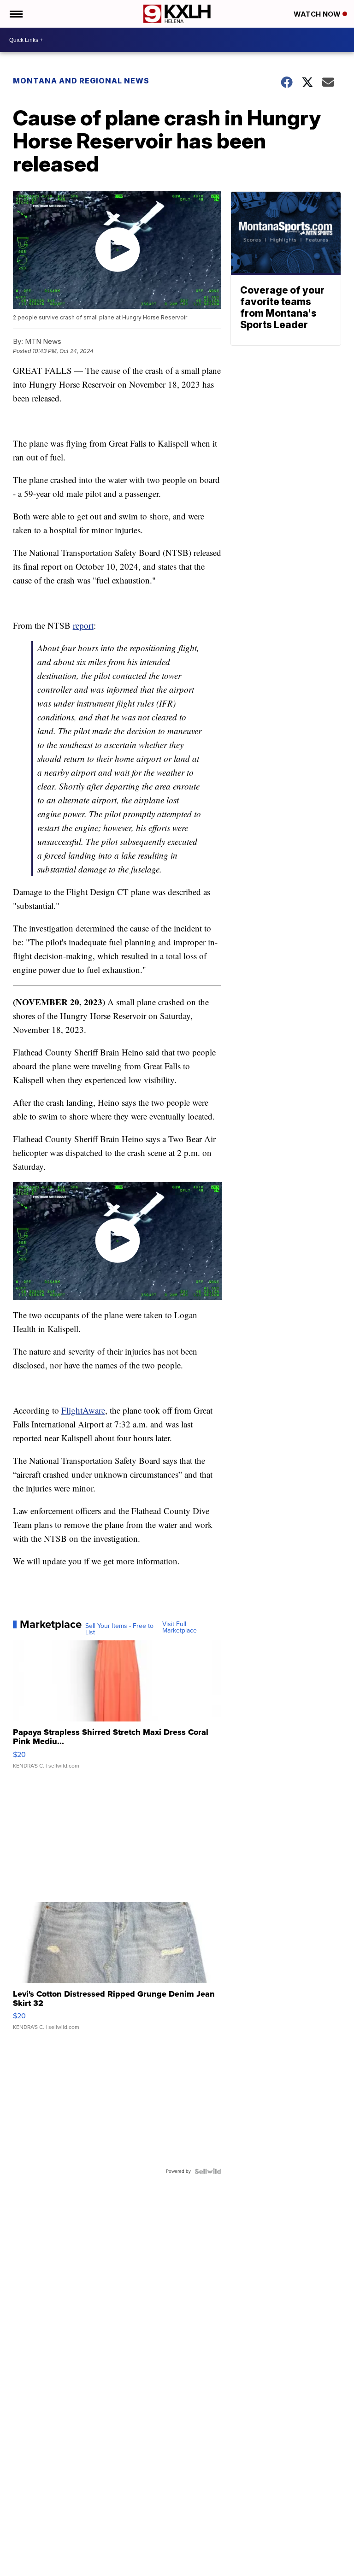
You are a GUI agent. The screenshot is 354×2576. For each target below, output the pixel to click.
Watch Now (318, 14)
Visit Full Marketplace (180, 1627)
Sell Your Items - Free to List (119, 1629)
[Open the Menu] (15, 14)
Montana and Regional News (81, 81)
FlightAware (83, 1410)
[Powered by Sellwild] (208, 2171)
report (83, 625)
